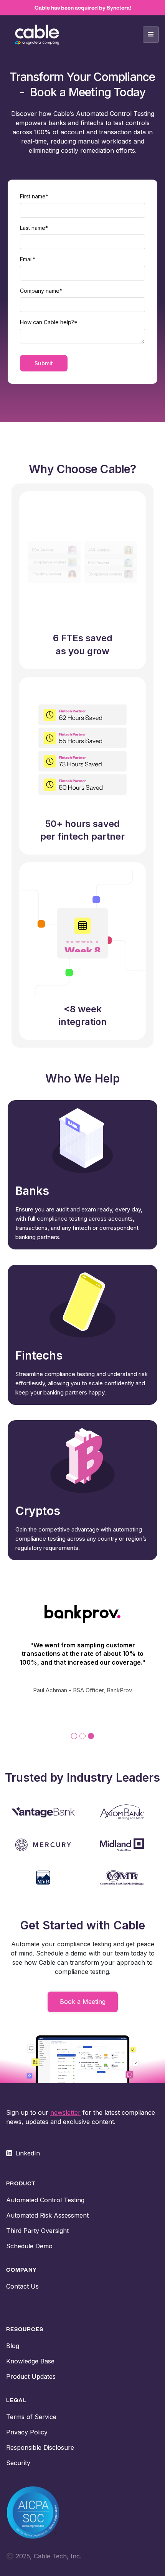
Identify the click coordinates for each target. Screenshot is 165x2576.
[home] (37, 35)
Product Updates (31, 2376)
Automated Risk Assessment (47, 2215)
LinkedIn (28, 2153)
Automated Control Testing (45, 2200)
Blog (13, 2346)
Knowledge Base (30, 2361)
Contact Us (22, 2286)
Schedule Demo (29, 2246)
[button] (151, 35)
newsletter (65, 2112)
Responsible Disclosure (40, 2447)
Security (18, 2463)
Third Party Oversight (37, 2231)
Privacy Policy (27, 2432)
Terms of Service (31, 2417)
